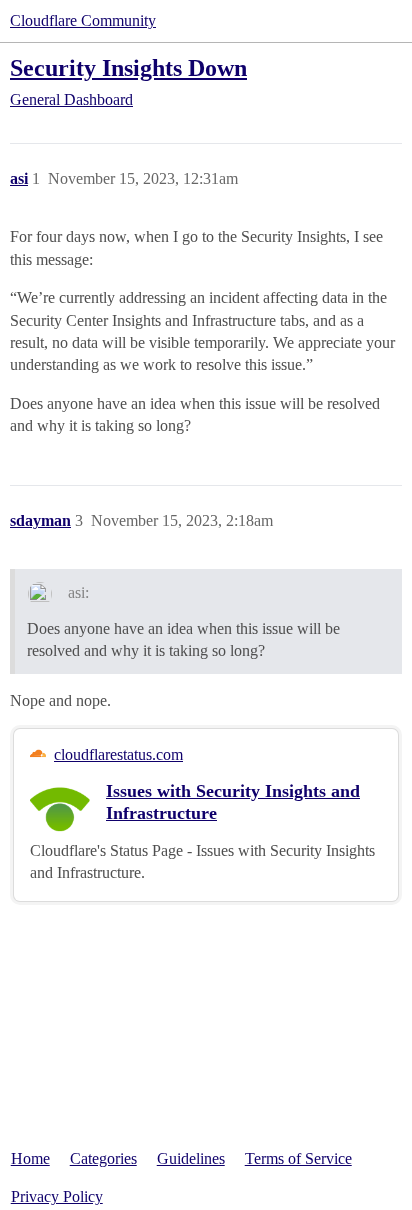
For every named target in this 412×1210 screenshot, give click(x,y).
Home (30, 1158)
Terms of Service (298, 1158)
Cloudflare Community (83, 20)
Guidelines (191, 1158)
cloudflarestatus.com (118, 754)
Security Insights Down (128, 67)
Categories (103, 1158)
